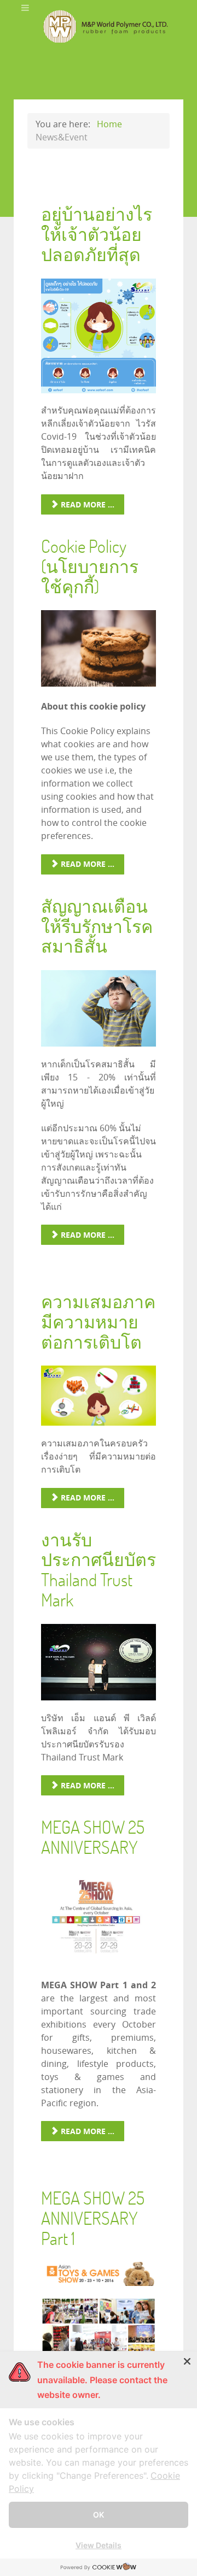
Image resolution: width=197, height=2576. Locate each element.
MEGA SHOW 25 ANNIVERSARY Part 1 (93, 2218)
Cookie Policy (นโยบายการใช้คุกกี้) (90, 566)
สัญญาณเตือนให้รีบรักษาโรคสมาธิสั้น (97, 926)
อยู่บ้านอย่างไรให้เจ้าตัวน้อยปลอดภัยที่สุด (97, 234)
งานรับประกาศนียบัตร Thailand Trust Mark (99, 1570)
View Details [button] (99, 2545)
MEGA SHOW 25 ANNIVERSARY (93, 1837)
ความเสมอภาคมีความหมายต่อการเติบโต (98, 1322)
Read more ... (86, 504)
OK (99, 2515)
